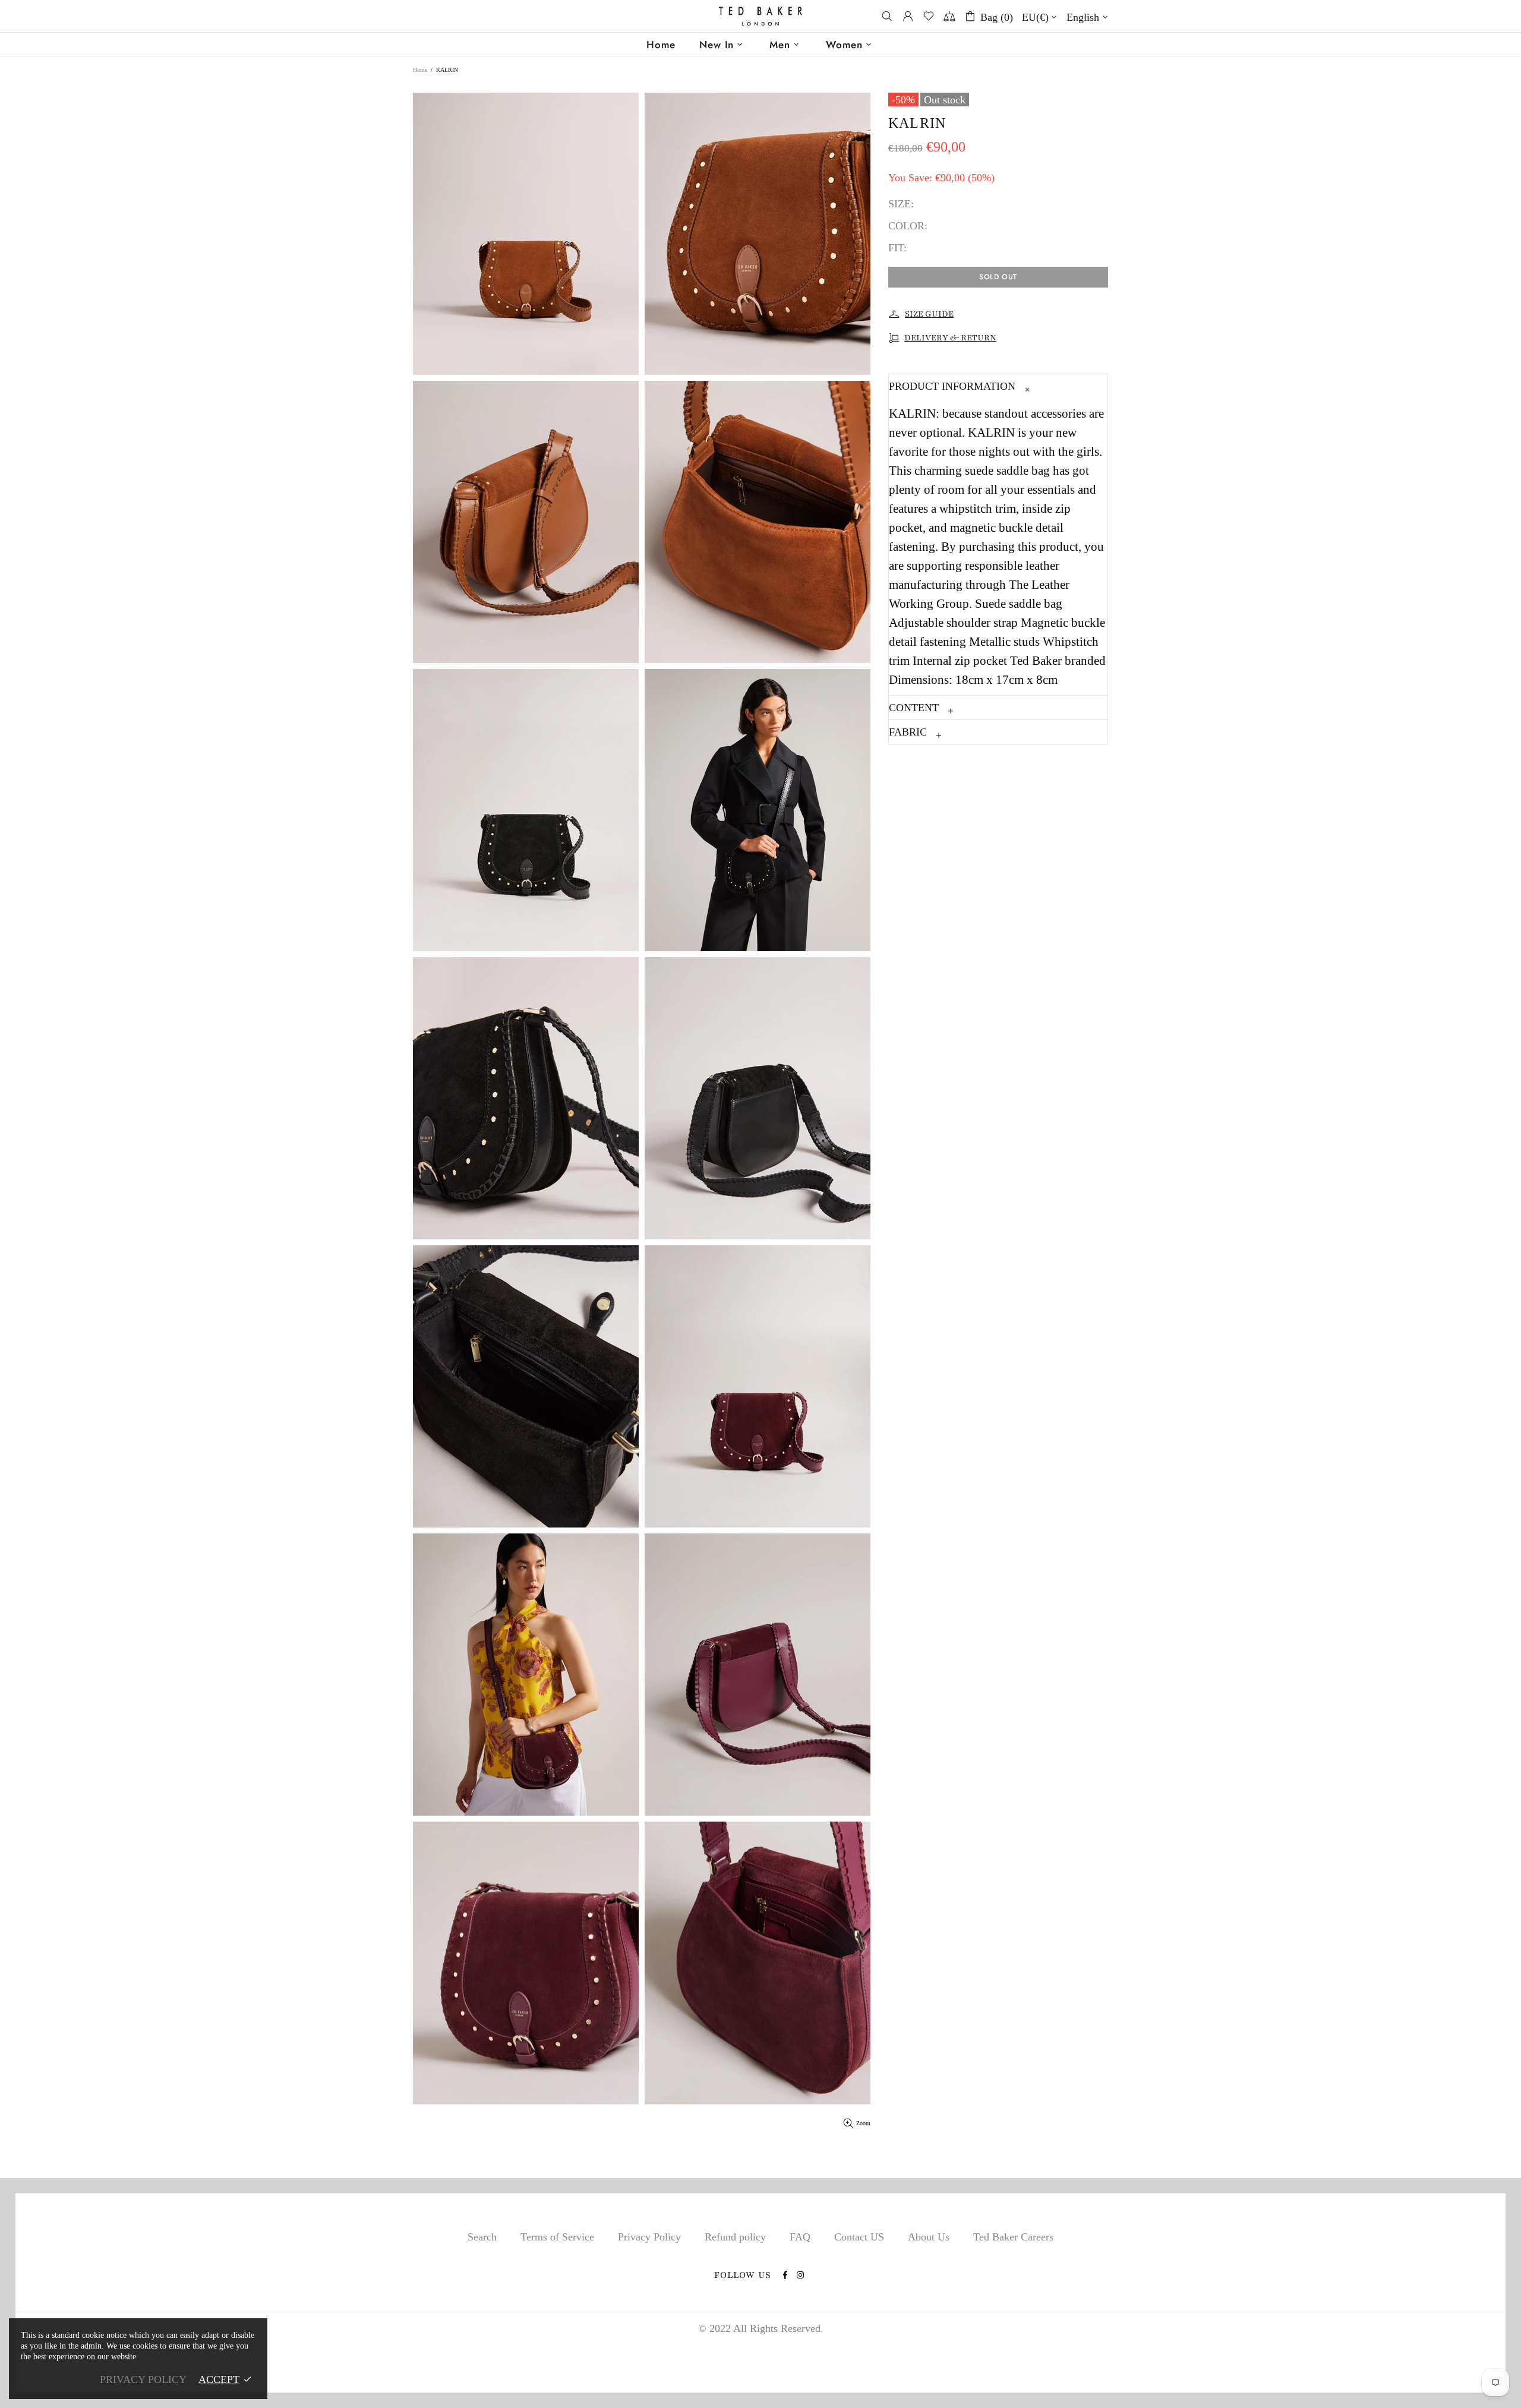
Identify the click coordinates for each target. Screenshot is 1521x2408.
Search (482, 2237)
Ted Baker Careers (1013, 2237)
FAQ (800, 2237)
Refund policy (735, 2237)
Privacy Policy (649, 2237)
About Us (929, 2237)
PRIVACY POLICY (143, 2379)
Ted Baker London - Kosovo (760, 16)
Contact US (859, 2237)
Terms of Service (557, 2237)
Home (420, 70)
